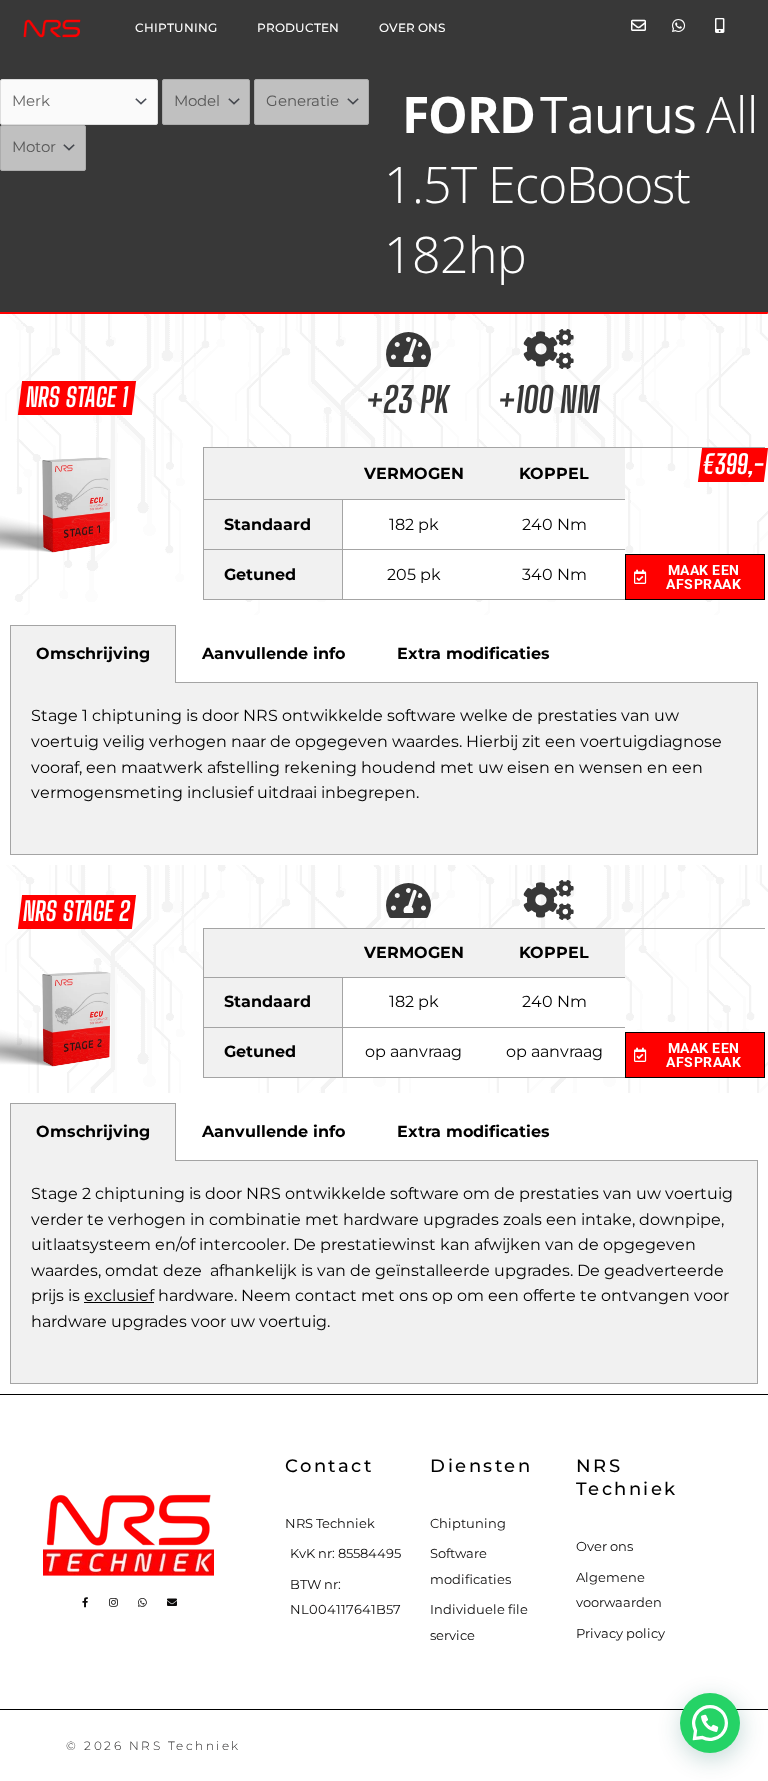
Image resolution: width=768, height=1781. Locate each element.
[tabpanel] (384, 768)
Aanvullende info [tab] (273, 653)
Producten (298, 28)
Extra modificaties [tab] (473, 653)
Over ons (412, 28)
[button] (710, 1723)
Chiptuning (176, 28)
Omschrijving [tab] (93, 653)
